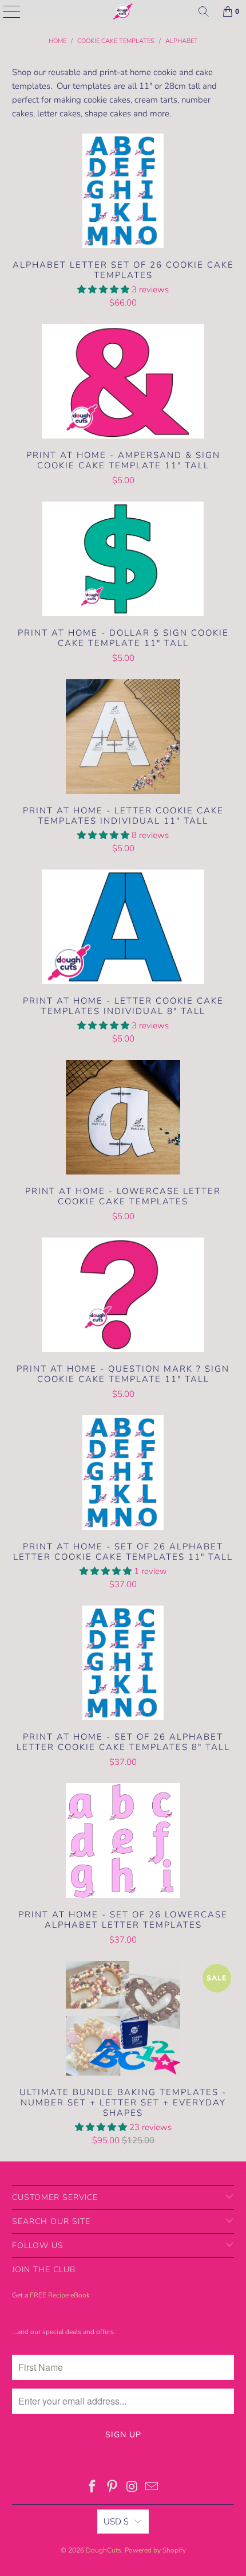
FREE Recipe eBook (60, 2295)
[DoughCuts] (123, 11)
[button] (103, 289)
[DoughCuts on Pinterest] (113, 2488)
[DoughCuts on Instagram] (133, 2488)
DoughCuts (104, 2550)
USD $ (116, 2522)
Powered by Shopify (155, 2550)
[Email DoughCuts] (152, 2488)
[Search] (204, 11)
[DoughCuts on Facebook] (93, 2488)
